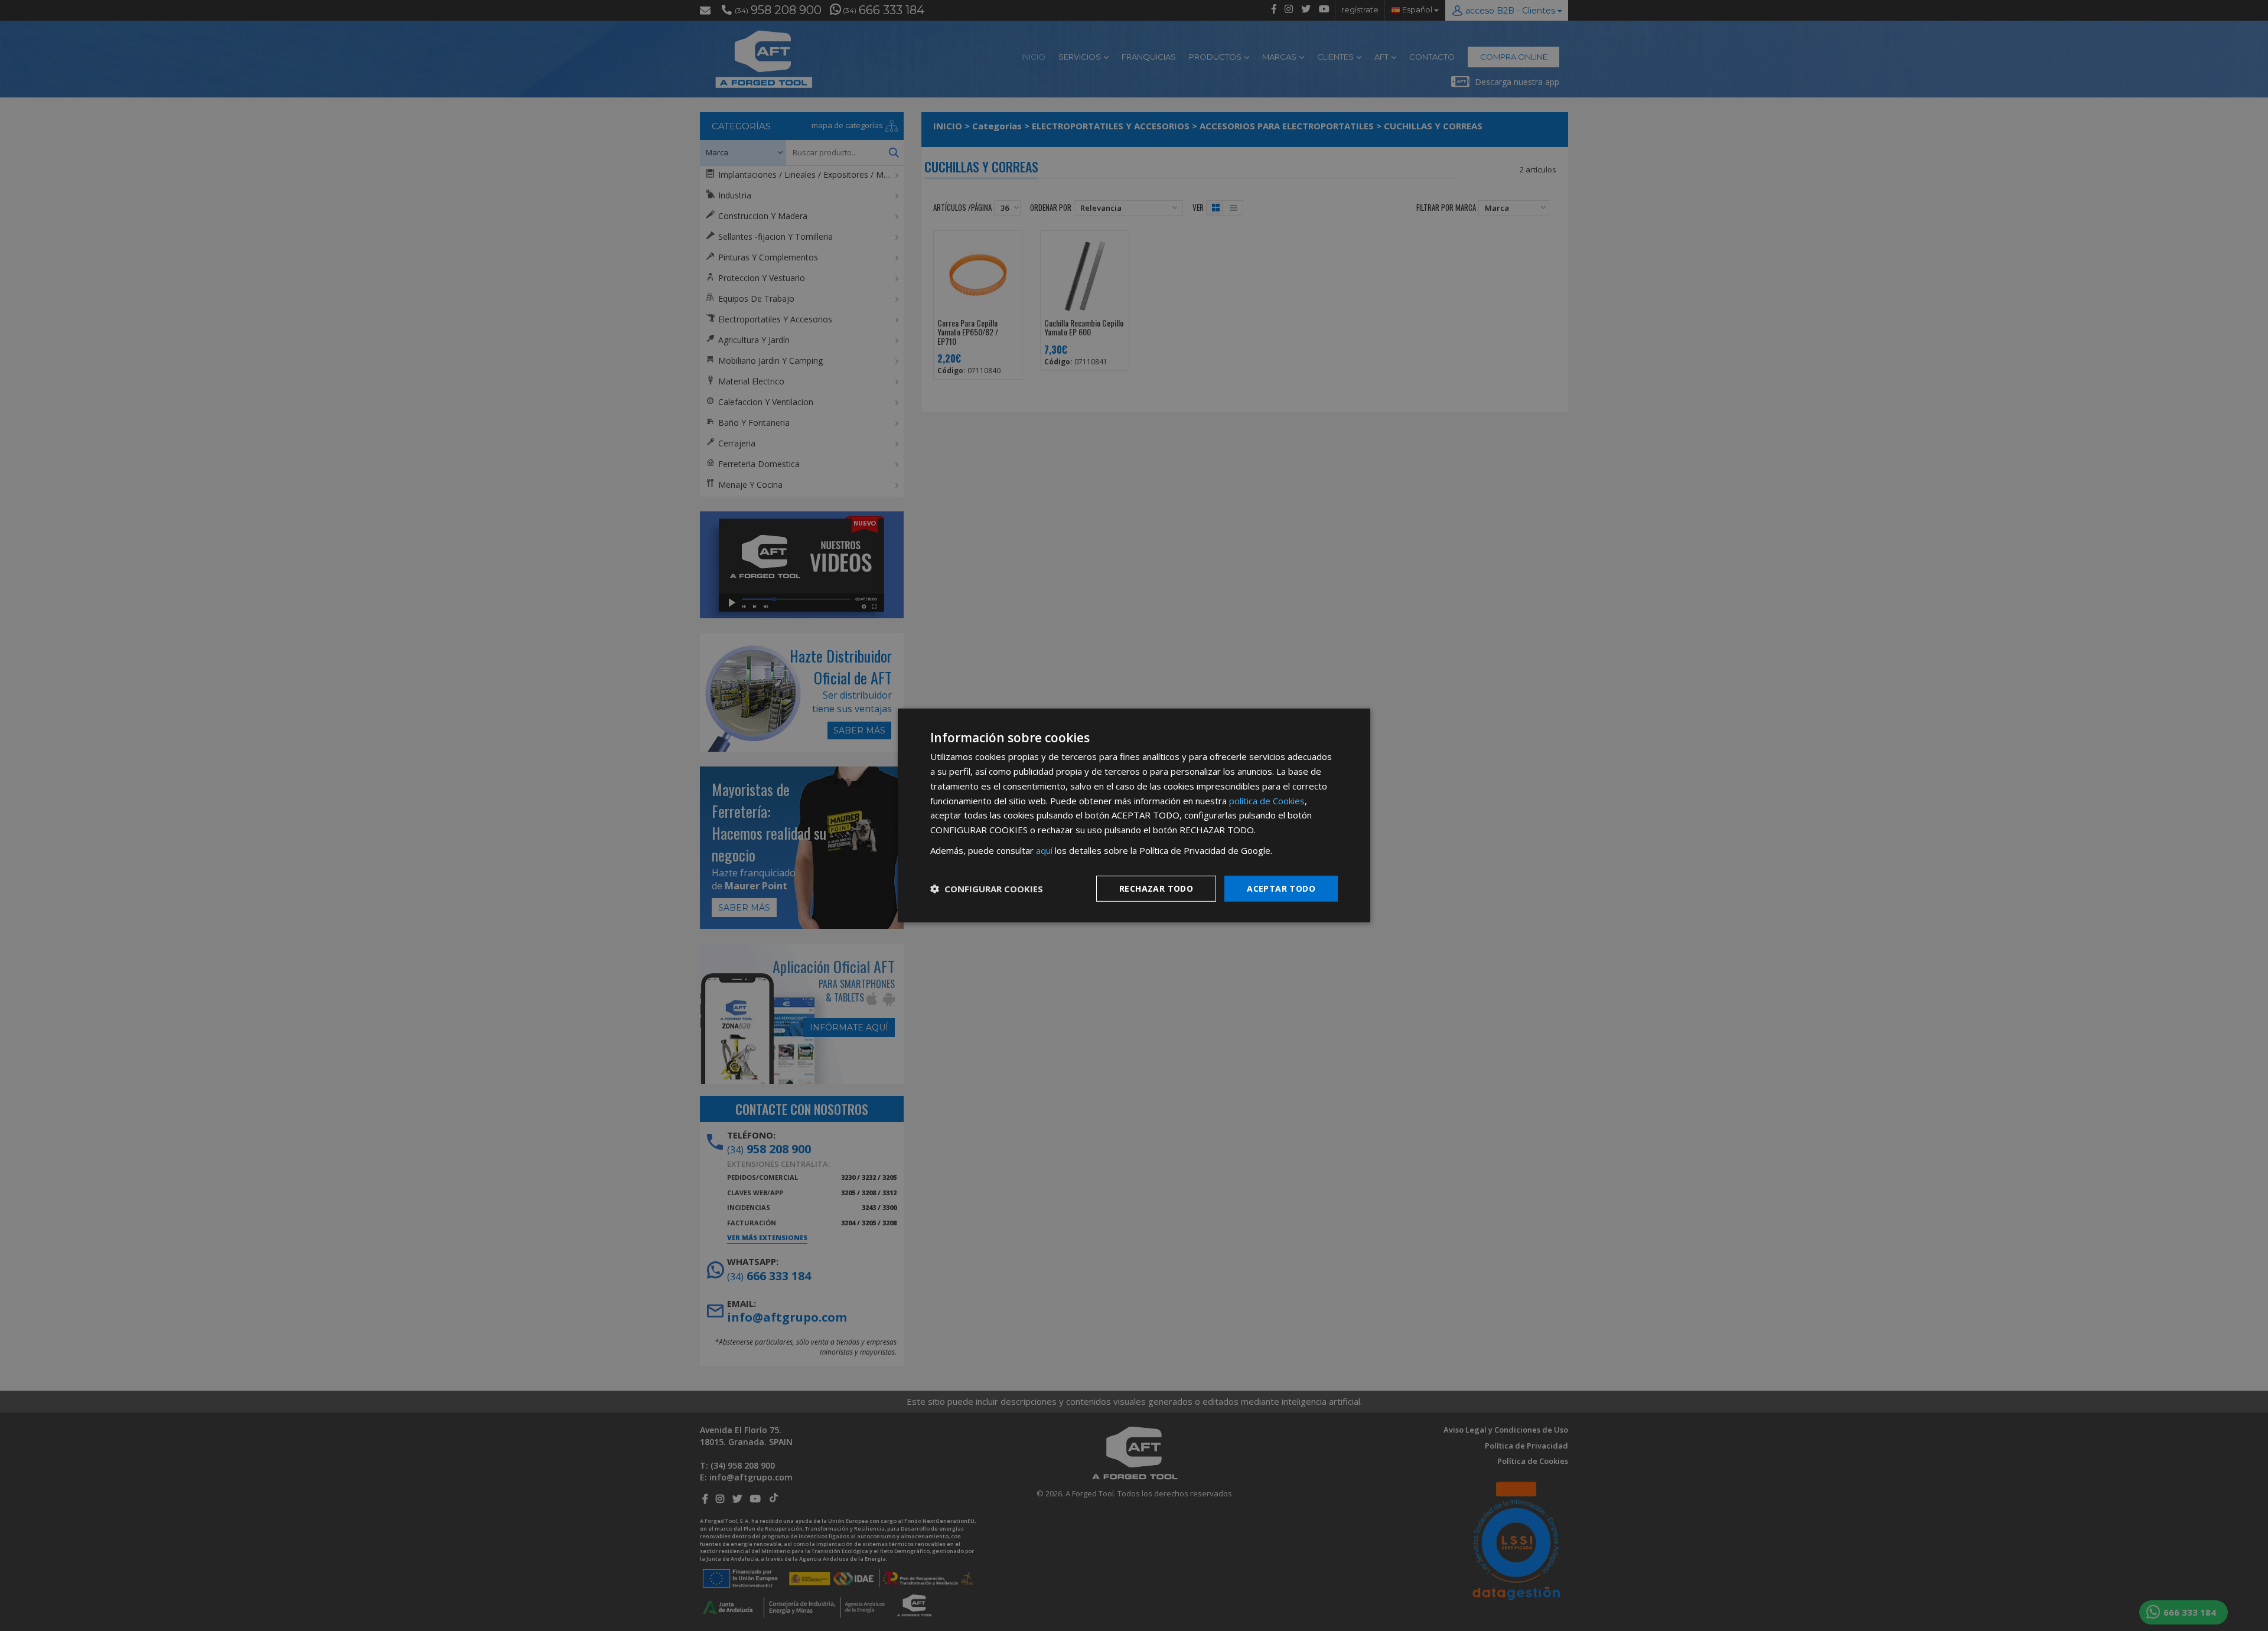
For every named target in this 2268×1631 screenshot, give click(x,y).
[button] (987, 889)
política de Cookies (1267, 800)
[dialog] (1134, 815)
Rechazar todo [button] (1156, 888)
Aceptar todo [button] (1281, 888)
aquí (1044, 850)
